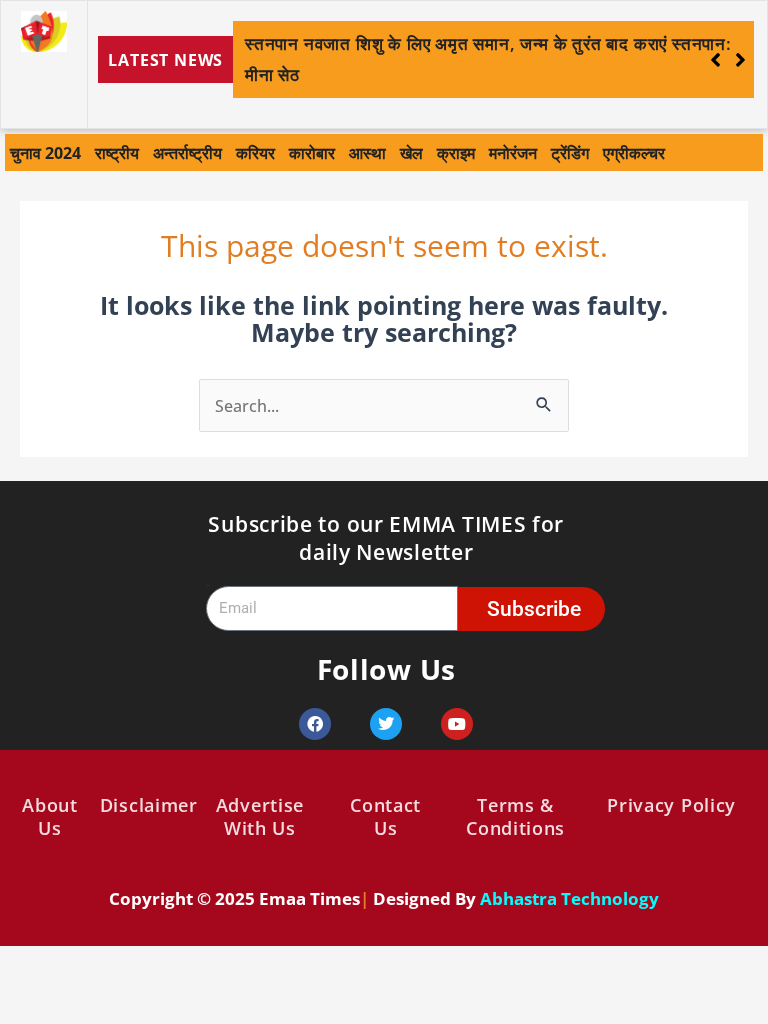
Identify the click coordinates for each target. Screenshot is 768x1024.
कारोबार (312, 152)
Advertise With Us (260, 816)
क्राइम (456, 152)
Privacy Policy (671, 805)
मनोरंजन (513, 152)
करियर (255, 152)
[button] (740, 60)
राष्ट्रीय (117, 152)
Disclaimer (149, 805)
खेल (411, 152)
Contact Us (385, 816)
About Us (50, 816)
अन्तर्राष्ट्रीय (187, 152)
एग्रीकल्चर (634, 152)
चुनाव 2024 (45, 152)
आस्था (367, 152)
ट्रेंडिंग (570, 152)
